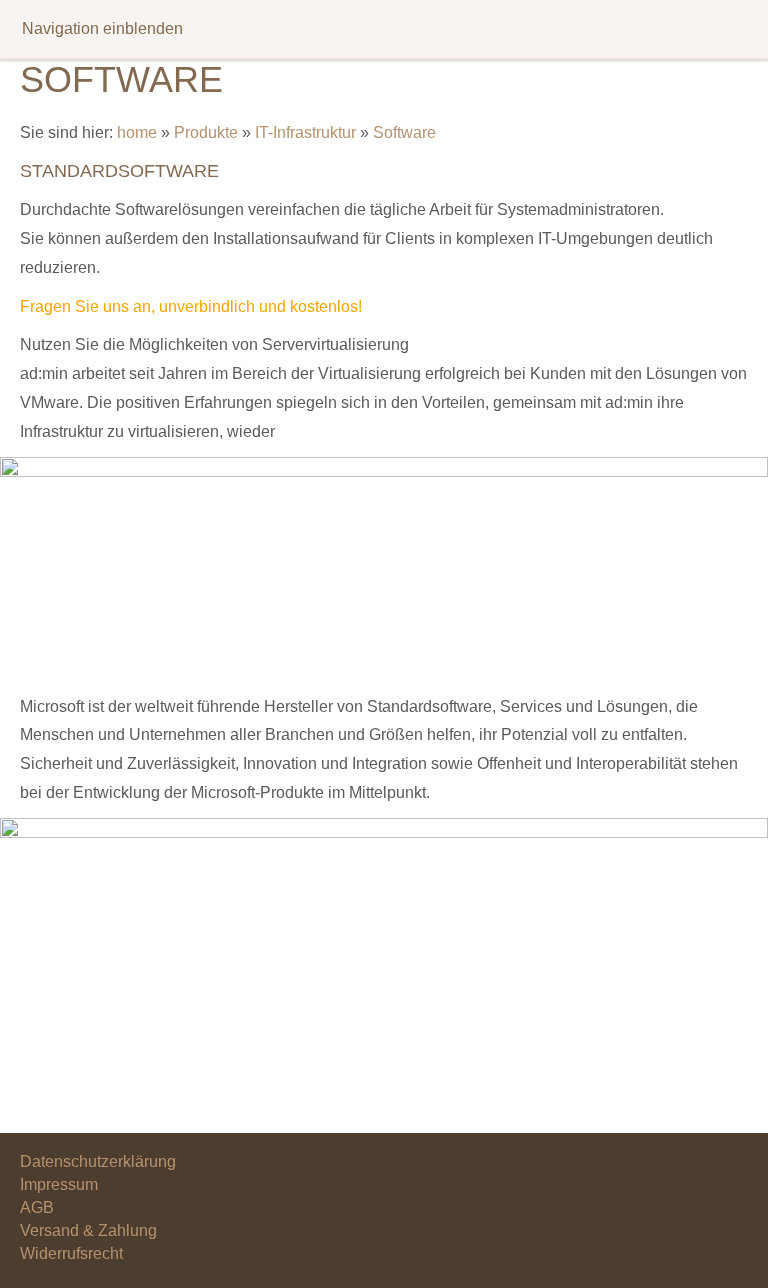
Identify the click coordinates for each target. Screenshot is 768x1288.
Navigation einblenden (102, 28)
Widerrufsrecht (71, 1253)
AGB (37, 1207)
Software (404, 132)
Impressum (59, 1184)
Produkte (206, 132)
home (137, 132)
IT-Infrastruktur (305, 132)
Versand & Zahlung (88, 1230)
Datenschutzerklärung (98, 1161)
